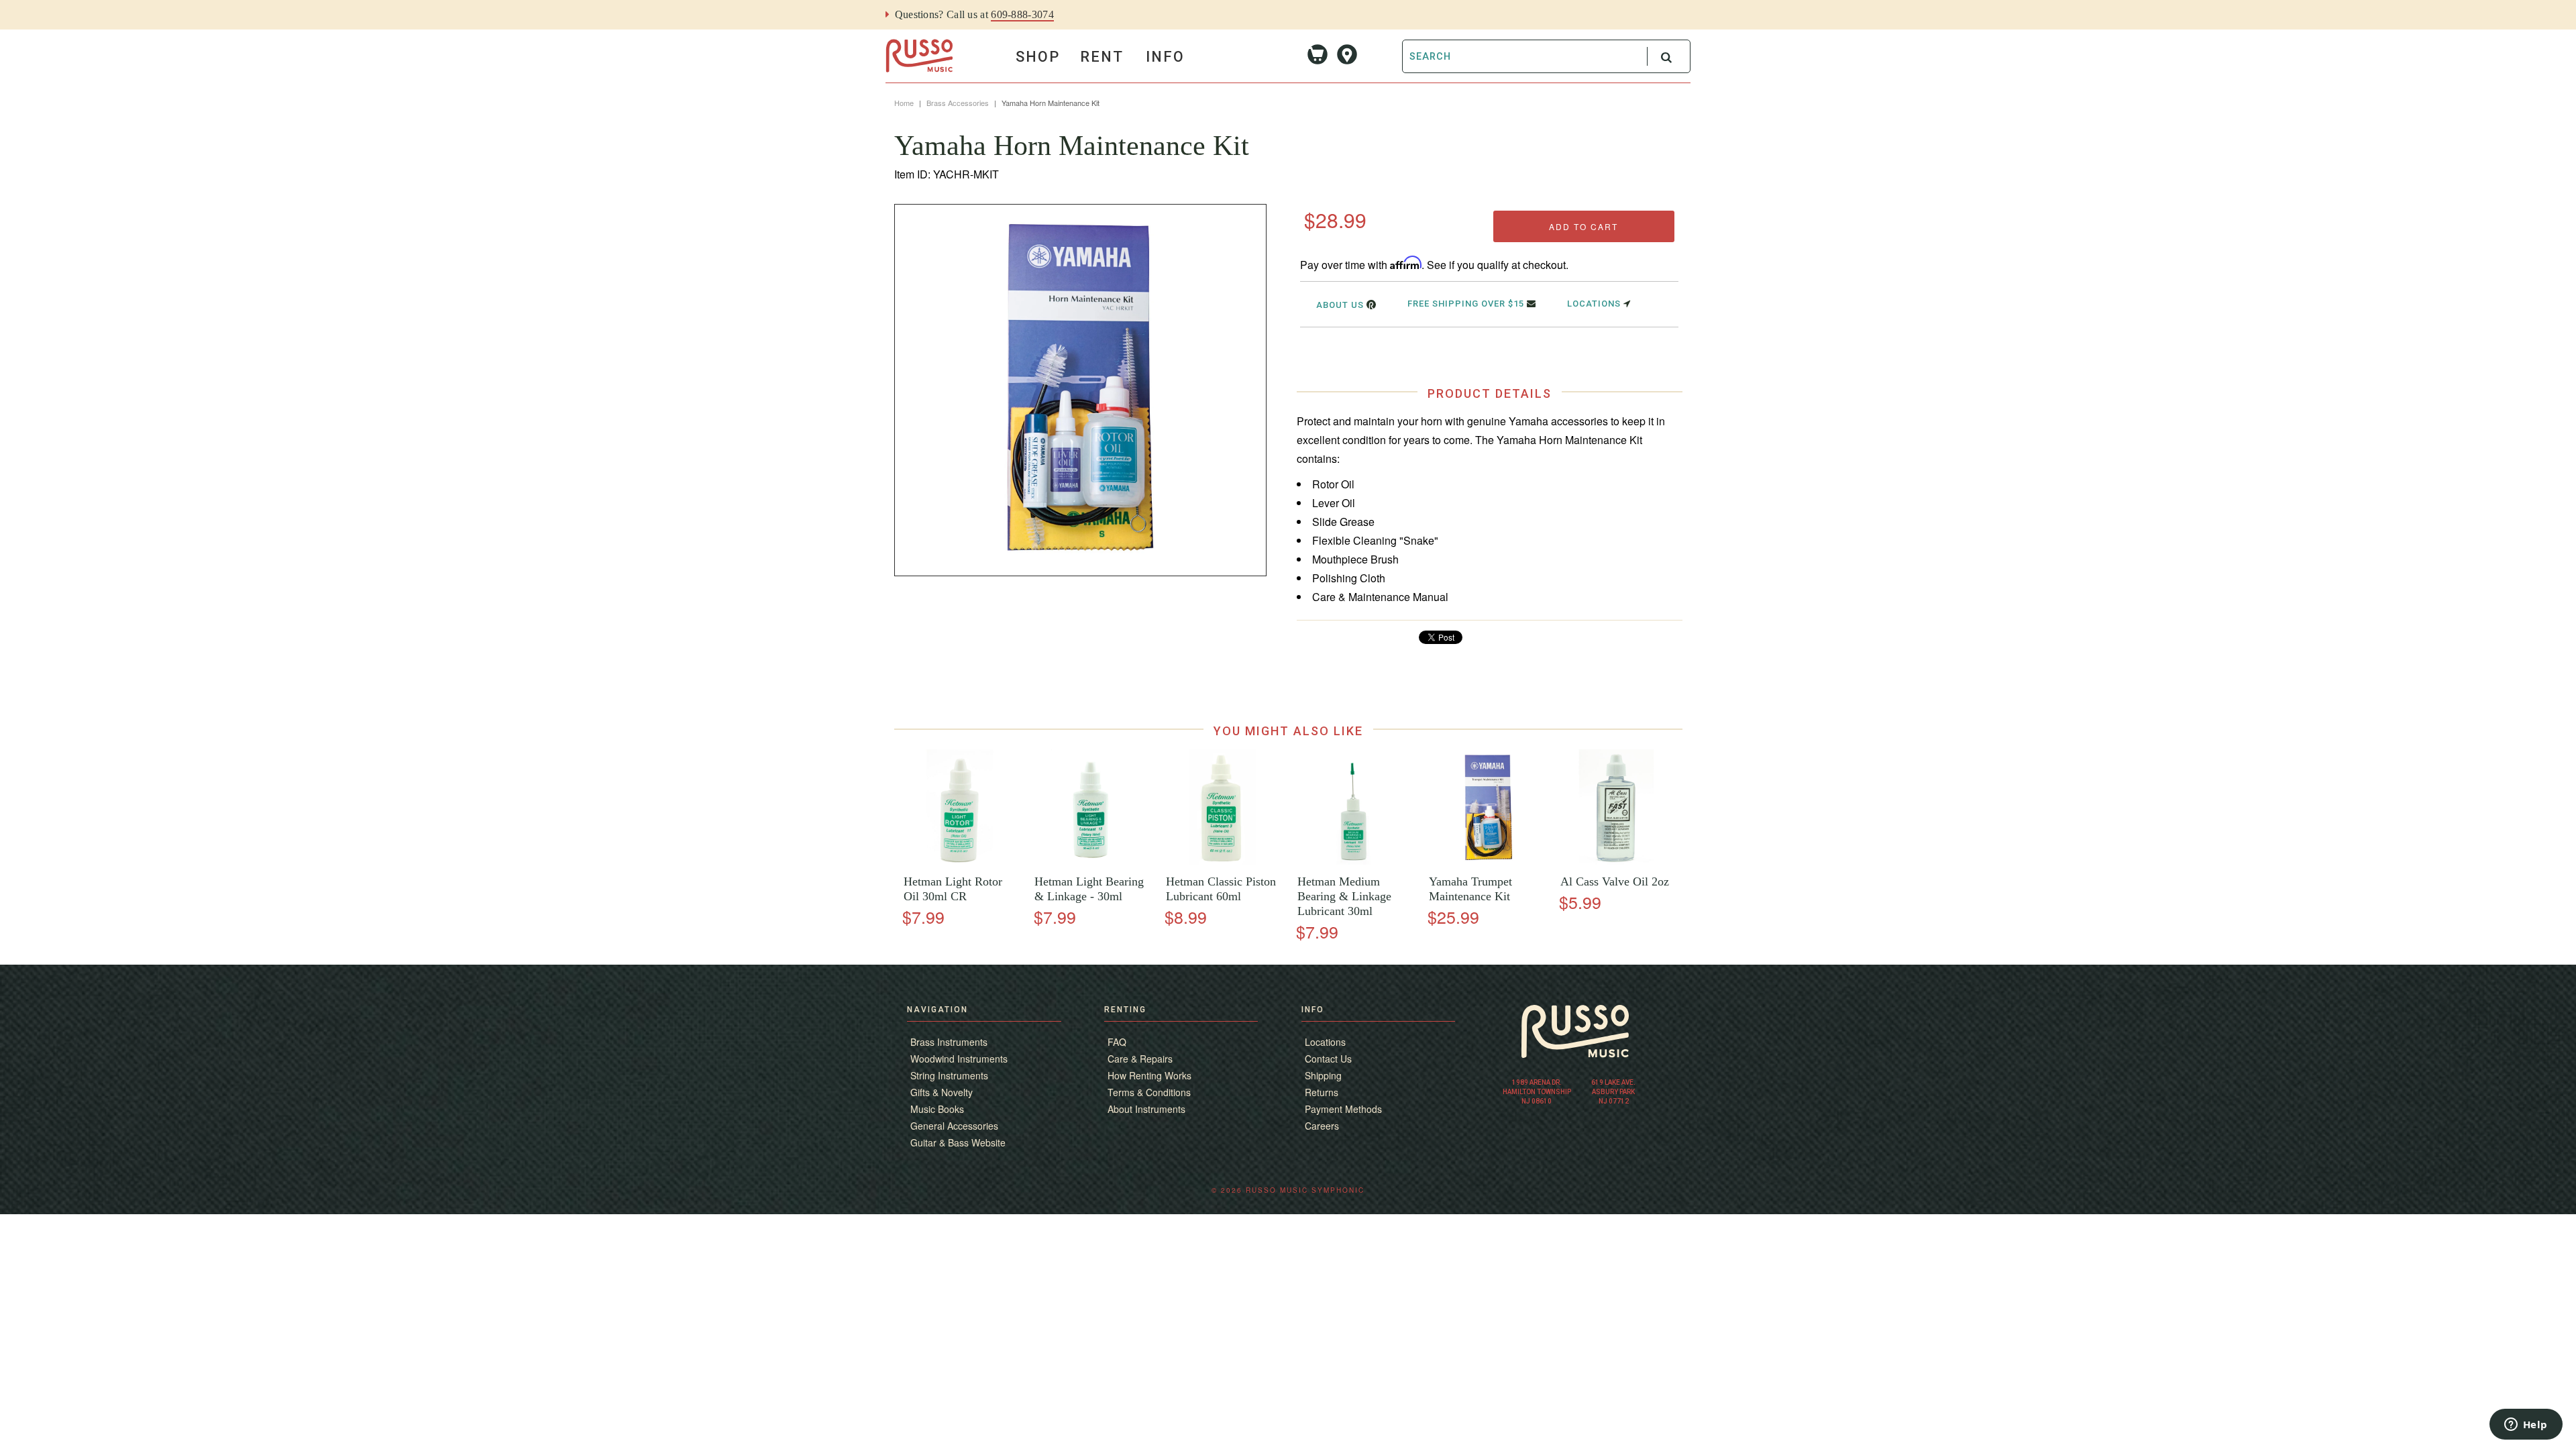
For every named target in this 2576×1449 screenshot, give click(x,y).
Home (904, 103)
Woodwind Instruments (959, 1059)
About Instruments (1146, 1109)
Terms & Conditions (1149, 1092)
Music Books (937, 1109)
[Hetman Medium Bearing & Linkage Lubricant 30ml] (1353, 861)
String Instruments (949, 1075)
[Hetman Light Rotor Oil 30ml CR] (960, 861)
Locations (1595, 304)
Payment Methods (1343, 1109)
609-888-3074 (1022, 14)
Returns (1322, 1092)
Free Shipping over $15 (1467, 304)
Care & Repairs (1140, 1059)
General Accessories (954, 1126)
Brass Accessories (958, 103)
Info (1165, 57)
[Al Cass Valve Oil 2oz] (1616, 861)
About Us (1341, 305)
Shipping (1323, 1075)
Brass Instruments (949, 1042)
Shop (1038, 57)
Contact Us (1328, 1059)
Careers (1322, 1126)
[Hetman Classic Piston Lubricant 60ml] (1222, 861)
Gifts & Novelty (942, 1092)
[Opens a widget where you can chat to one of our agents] (2526, 1426)
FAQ (1117, 1042)
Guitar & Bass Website (958, 1142)
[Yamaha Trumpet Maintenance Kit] (1485, 861)
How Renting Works (1149, 1075)
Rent (1102, 57)
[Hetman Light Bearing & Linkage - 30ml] (1091, 861)
